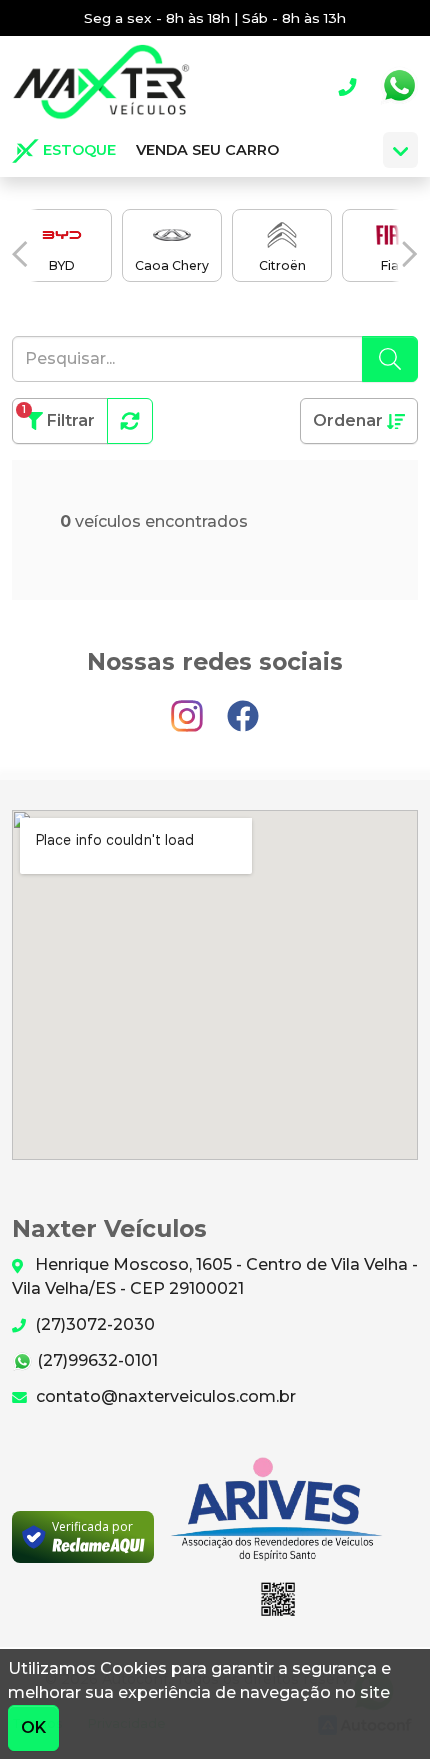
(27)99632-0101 (95, 1360)
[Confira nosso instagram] (189, 706)
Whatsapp (399, 86)
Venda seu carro (207, 150)
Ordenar (350, 420)
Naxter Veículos (101, 86)
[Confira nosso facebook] (243, 706)
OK (33, 1727)
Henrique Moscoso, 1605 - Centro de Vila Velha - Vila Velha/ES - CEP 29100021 (215, 1276)
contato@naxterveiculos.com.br (164, 1396)
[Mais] (400, 150)
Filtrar (58, 416)
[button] (20, 254)
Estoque (77, 150)
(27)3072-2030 (93, 1324)
